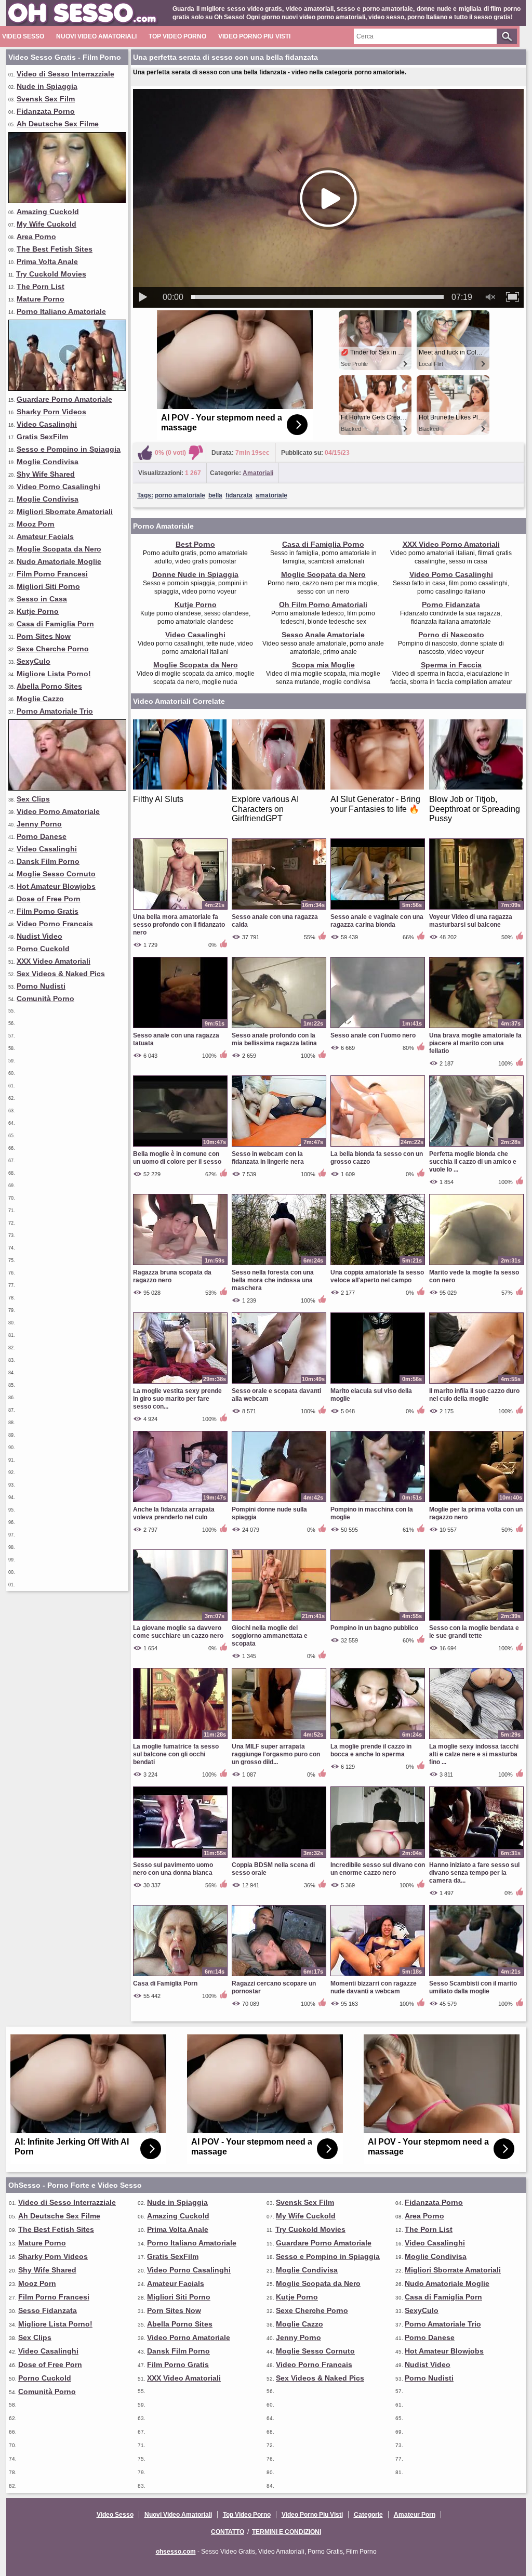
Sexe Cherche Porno (53, 649)
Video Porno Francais (55, 924)
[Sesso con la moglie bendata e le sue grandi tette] (476, 1620)
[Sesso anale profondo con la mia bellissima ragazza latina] (279, 1028)
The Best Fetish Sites (55, 249)
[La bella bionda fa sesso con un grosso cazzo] (378, 1146)
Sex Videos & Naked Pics (61, 974)
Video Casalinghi (47, 424)
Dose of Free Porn (49, 899)
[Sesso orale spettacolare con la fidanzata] (67, 201)
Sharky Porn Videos (51, 412)
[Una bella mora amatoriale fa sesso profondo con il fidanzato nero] (180, 909)
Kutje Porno (38, 611)
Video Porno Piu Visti (254, 36)
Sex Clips (33, 799)
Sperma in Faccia (451, 665)
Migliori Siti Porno (48, 586)
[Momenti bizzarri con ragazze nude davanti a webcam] (378, 1976)
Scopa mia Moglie (323, 665)
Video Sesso (23, 36)
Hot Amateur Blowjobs (56, 886)
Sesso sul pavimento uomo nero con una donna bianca (173, 1869)
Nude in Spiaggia (47, 86)
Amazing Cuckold (48, 212)
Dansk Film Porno (48, 861)
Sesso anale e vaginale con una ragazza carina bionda (377, 921)
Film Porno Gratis (48, 911)
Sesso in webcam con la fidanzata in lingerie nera (268, 1158)
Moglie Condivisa (48, 462)
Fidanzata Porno (46, 111)
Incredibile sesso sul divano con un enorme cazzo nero (378, 1869)
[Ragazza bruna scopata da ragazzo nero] (180, 1265)
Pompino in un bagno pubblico (374, 1628)
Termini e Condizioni (287, 2532)
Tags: (145, 495)
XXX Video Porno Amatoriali (451, 544)
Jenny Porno (39, 824)
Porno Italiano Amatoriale (61, 311)
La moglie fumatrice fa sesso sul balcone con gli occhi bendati (176, 1754)
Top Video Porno (177, 36)
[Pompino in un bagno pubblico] (378, 1620)
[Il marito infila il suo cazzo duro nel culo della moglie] (476, 1383)
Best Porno (195, 544)
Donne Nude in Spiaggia (195, 574)
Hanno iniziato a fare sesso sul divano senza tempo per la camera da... (474, 1873)
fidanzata (239, 495)
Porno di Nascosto (451, 635)
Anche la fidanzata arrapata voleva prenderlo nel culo (174, 1513)
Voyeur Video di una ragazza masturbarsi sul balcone (471, 921)
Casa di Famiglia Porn (55, 624)
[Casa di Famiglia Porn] (180, 1976)
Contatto (228, 2532)
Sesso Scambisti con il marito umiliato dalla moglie (473, 1987)
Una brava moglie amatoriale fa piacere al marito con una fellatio (475, 1043)
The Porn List (41, 286)
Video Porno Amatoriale (58, 811)
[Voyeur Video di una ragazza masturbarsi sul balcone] (476, 909)
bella (215, 495)
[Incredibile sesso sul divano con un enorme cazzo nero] (378, 1857)
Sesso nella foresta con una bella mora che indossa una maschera (273, 1280)
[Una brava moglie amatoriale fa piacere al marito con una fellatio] (476, 1028)
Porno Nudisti (41, 986)
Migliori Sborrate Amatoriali (65, 511)
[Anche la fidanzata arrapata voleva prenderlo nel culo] (180, 1502)
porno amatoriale (180, 495)
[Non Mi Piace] (196, 453)
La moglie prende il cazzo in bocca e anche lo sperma (371, 1750)
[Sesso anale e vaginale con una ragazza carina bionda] (378, 909)
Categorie (368, 2515)
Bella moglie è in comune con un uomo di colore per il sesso (177, 1158)
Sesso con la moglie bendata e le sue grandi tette (474, 1632)
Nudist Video (39, 936)
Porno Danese (42, 836)
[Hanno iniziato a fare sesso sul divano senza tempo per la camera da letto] (476, 1857)
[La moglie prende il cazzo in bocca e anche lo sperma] (378, 1739)
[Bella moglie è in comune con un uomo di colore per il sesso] (180, 1146)
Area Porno (36, 236)
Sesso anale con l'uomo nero (373, 1035)
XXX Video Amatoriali (54, 961)
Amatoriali (258, 473)
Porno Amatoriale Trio (55, 711)
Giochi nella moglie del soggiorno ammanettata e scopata (270, 1636)
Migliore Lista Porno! (54, 674)
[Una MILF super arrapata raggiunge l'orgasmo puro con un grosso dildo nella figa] (279, 1739)
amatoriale (271, 495)
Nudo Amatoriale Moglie (59, 561)
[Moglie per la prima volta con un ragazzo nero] (476, 1502)
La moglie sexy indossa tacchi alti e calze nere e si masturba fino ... (474, 1754)
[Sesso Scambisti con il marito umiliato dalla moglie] (476, 1976)
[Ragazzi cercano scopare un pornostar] (279, 1976)
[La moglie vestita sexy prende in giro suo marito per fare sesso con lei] (180, 1383)
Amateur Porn (415, 2515)
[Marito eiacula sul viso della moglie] (378, 1383)
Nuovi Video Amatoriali (96, 36)
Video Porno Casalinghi (58, 487)
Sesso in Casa (42, 599)
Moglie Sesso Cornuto (56, 874)
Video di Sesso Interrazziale (65, 74)
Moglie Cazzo (40, 699)
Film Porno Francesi (52, 574)
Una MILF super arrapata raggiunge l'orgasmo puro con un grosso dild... (276, 1754)
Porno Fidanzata (451, 604)
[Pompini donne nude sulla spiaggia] (279, 1502)
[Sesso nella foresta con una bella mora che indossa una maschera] (279, 1265)
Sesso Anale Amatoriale (323, 635)
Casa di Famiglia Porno (323, 544)
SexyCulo (34, 661)
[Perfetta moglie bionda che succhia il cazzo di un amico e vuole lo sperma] (476, 1146)
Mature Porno (41, 299)
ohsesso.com (176, 2552)
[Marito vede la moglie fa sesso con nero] (476, 1265)
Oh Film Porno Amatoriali (323, 604)
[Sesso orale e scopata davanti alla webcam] (279, 1383)
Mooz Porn (36, 524)
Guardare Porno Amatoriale (64, 399)
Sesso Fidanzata (48, 2310)
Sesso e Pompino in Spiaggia (69, 449)
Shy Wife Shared (46, 474)
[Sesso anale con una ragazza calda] (279, 909)
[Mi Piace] (145, 453)
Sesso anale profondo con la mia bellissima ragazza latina (274, 1039)
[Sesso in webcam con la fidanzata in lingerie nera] (279, 1146)
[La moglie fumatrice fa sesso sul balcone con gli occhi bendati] (180, 1739)
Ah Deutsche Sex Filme (58, 124)
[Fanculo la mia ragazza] (67, 788)
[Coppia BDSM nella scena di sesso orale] (279, 1857)
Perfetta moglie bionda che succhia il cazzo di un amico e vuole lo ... (473, 1162)
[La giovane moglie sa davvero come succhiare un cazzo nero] (180, 1620)
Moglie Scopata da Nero (59, 549)
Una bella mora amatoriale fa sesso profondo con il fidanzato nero (179, 925)
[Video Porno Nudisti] (67, 388)
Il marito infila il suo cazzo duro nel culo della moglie (474, 1395)
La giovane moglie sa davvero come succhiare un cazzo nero (178, 1632)
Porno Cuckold (43, 949)
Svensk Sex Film (46, 99)
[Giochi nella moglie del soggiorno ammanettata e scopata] (279, 1620)
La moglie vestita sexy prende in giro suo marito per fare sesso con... (177, 1399)
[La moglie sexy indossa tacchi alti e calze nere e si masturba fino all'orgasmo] (476, 1739)
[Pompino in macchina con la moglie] (378, 1502)
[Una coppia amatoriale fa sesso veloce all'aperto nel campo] (378, 1265)
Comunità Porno (45, 998)
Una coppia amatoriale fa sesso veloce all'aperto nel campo (377, 1276)
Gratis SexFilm (42, 437)
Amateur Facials (45, 536)
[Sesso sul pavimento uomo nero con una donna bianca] (180, 1857)
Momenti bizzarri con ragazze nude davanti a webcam (374, 1987)
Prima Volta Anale (47, 261)
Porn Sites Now (44, 636)
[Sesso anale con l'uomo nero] (378, 1028)
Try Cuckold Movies (51, 274)
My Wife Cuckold (46, 224)
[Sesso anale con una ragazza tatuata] (180, 1028)
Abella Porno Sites (49, 686)
